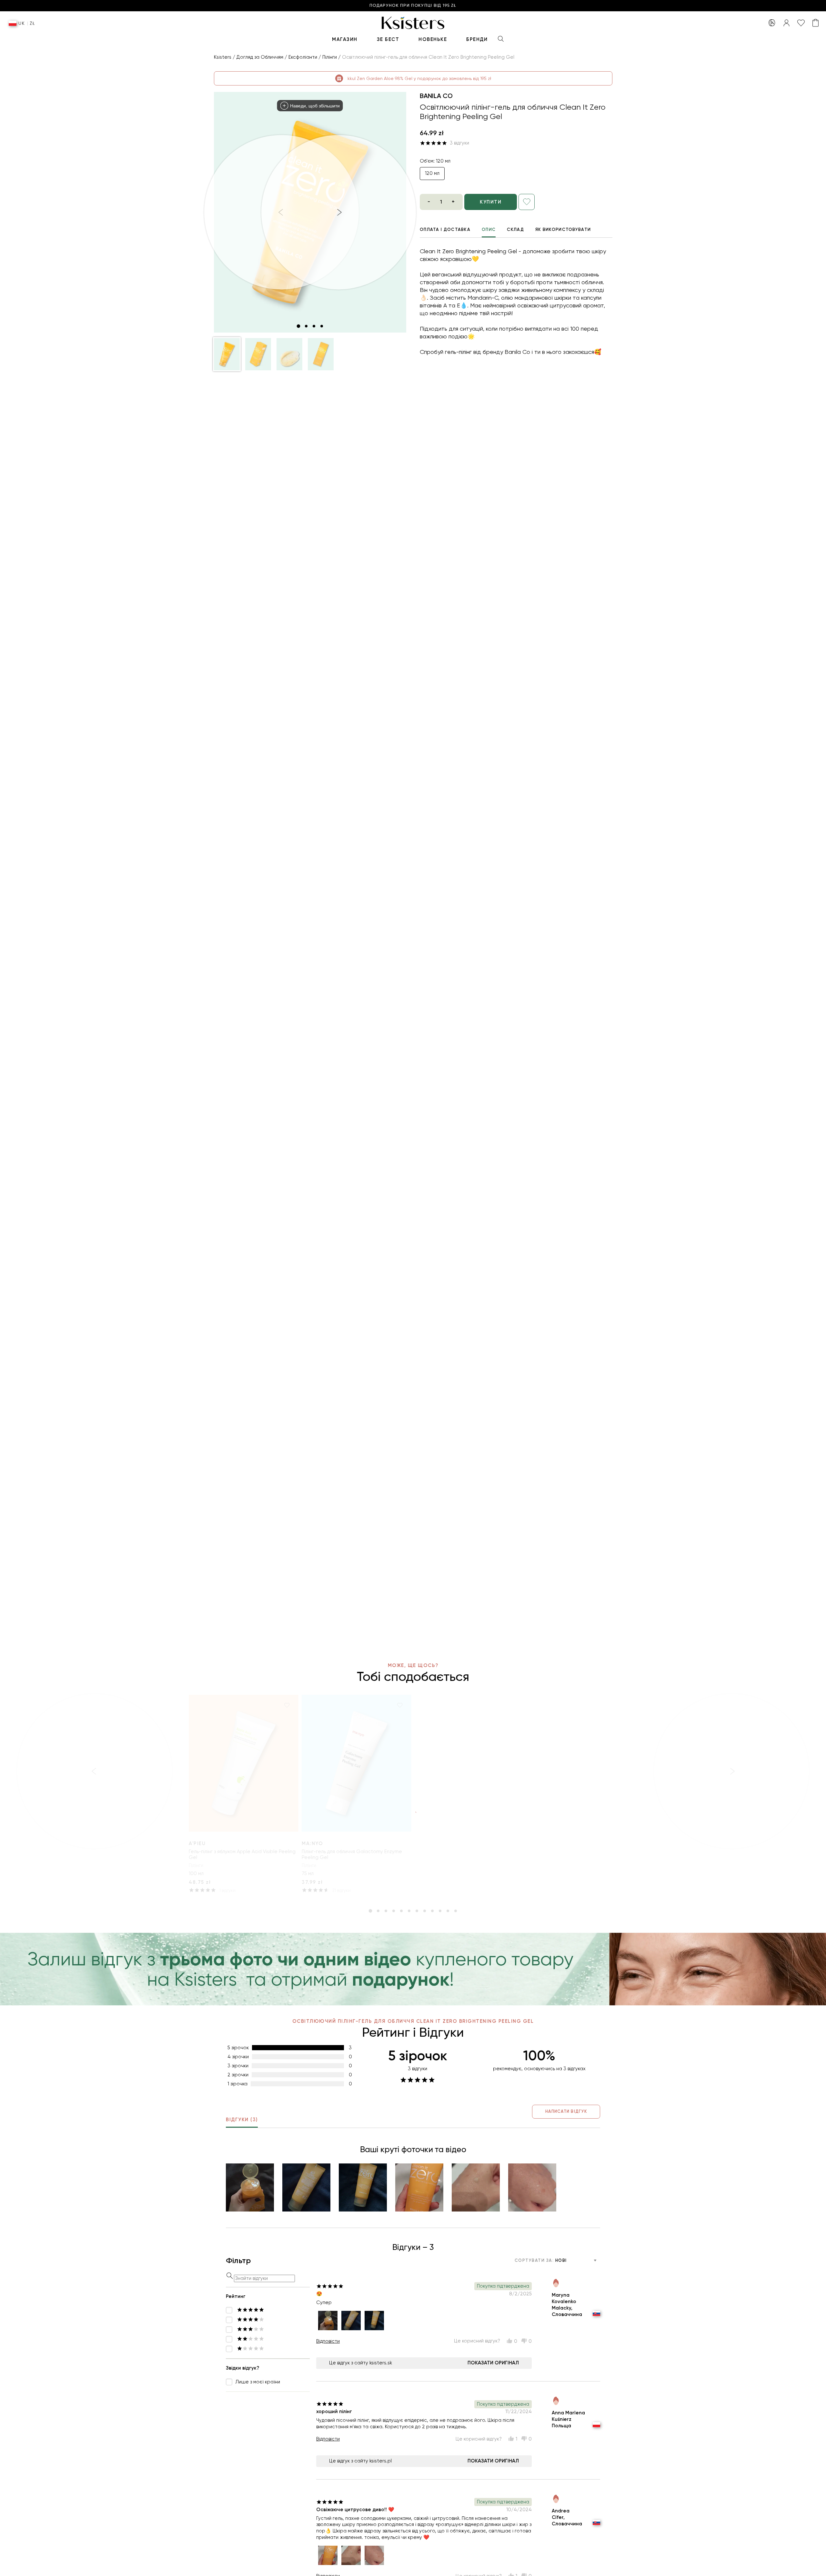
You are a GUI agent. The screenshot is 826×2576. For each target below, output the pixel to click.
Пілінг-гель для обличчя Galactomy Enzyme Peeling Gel (352, 1854)
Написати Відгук (566, 2111)
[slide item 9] (432, 1911)
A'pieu (197, 1843)
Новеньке (433, 39)
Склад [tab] (515, 230)
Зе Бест (388, 39)
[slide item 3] (314, 326)
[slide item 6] (409, 1911)
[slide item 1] (298, 326)
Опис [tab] (489, 230)
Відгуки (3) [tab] (242, 2120)
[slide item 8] (425, 1911)
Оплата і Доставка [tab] (445, 230)
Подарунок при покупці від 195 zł (413, 6)
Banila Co (436, 96)
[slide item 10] (440, 1911)
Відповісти (328, 2341)
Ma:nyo (312, 1843)
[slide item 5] (401, 1911)
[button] (227, 354)
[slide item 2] (306, 326)
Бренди (477, 39)
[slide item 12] (456, 1911)
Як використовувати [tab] (563, 230)
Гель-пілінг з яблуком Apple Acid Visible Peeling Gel (242, 1854)
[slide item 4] (322, 326)
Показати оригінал (493, 2363)
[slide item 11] (448, 1911)
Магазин (345, 39)
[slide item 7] (417, 1911)
